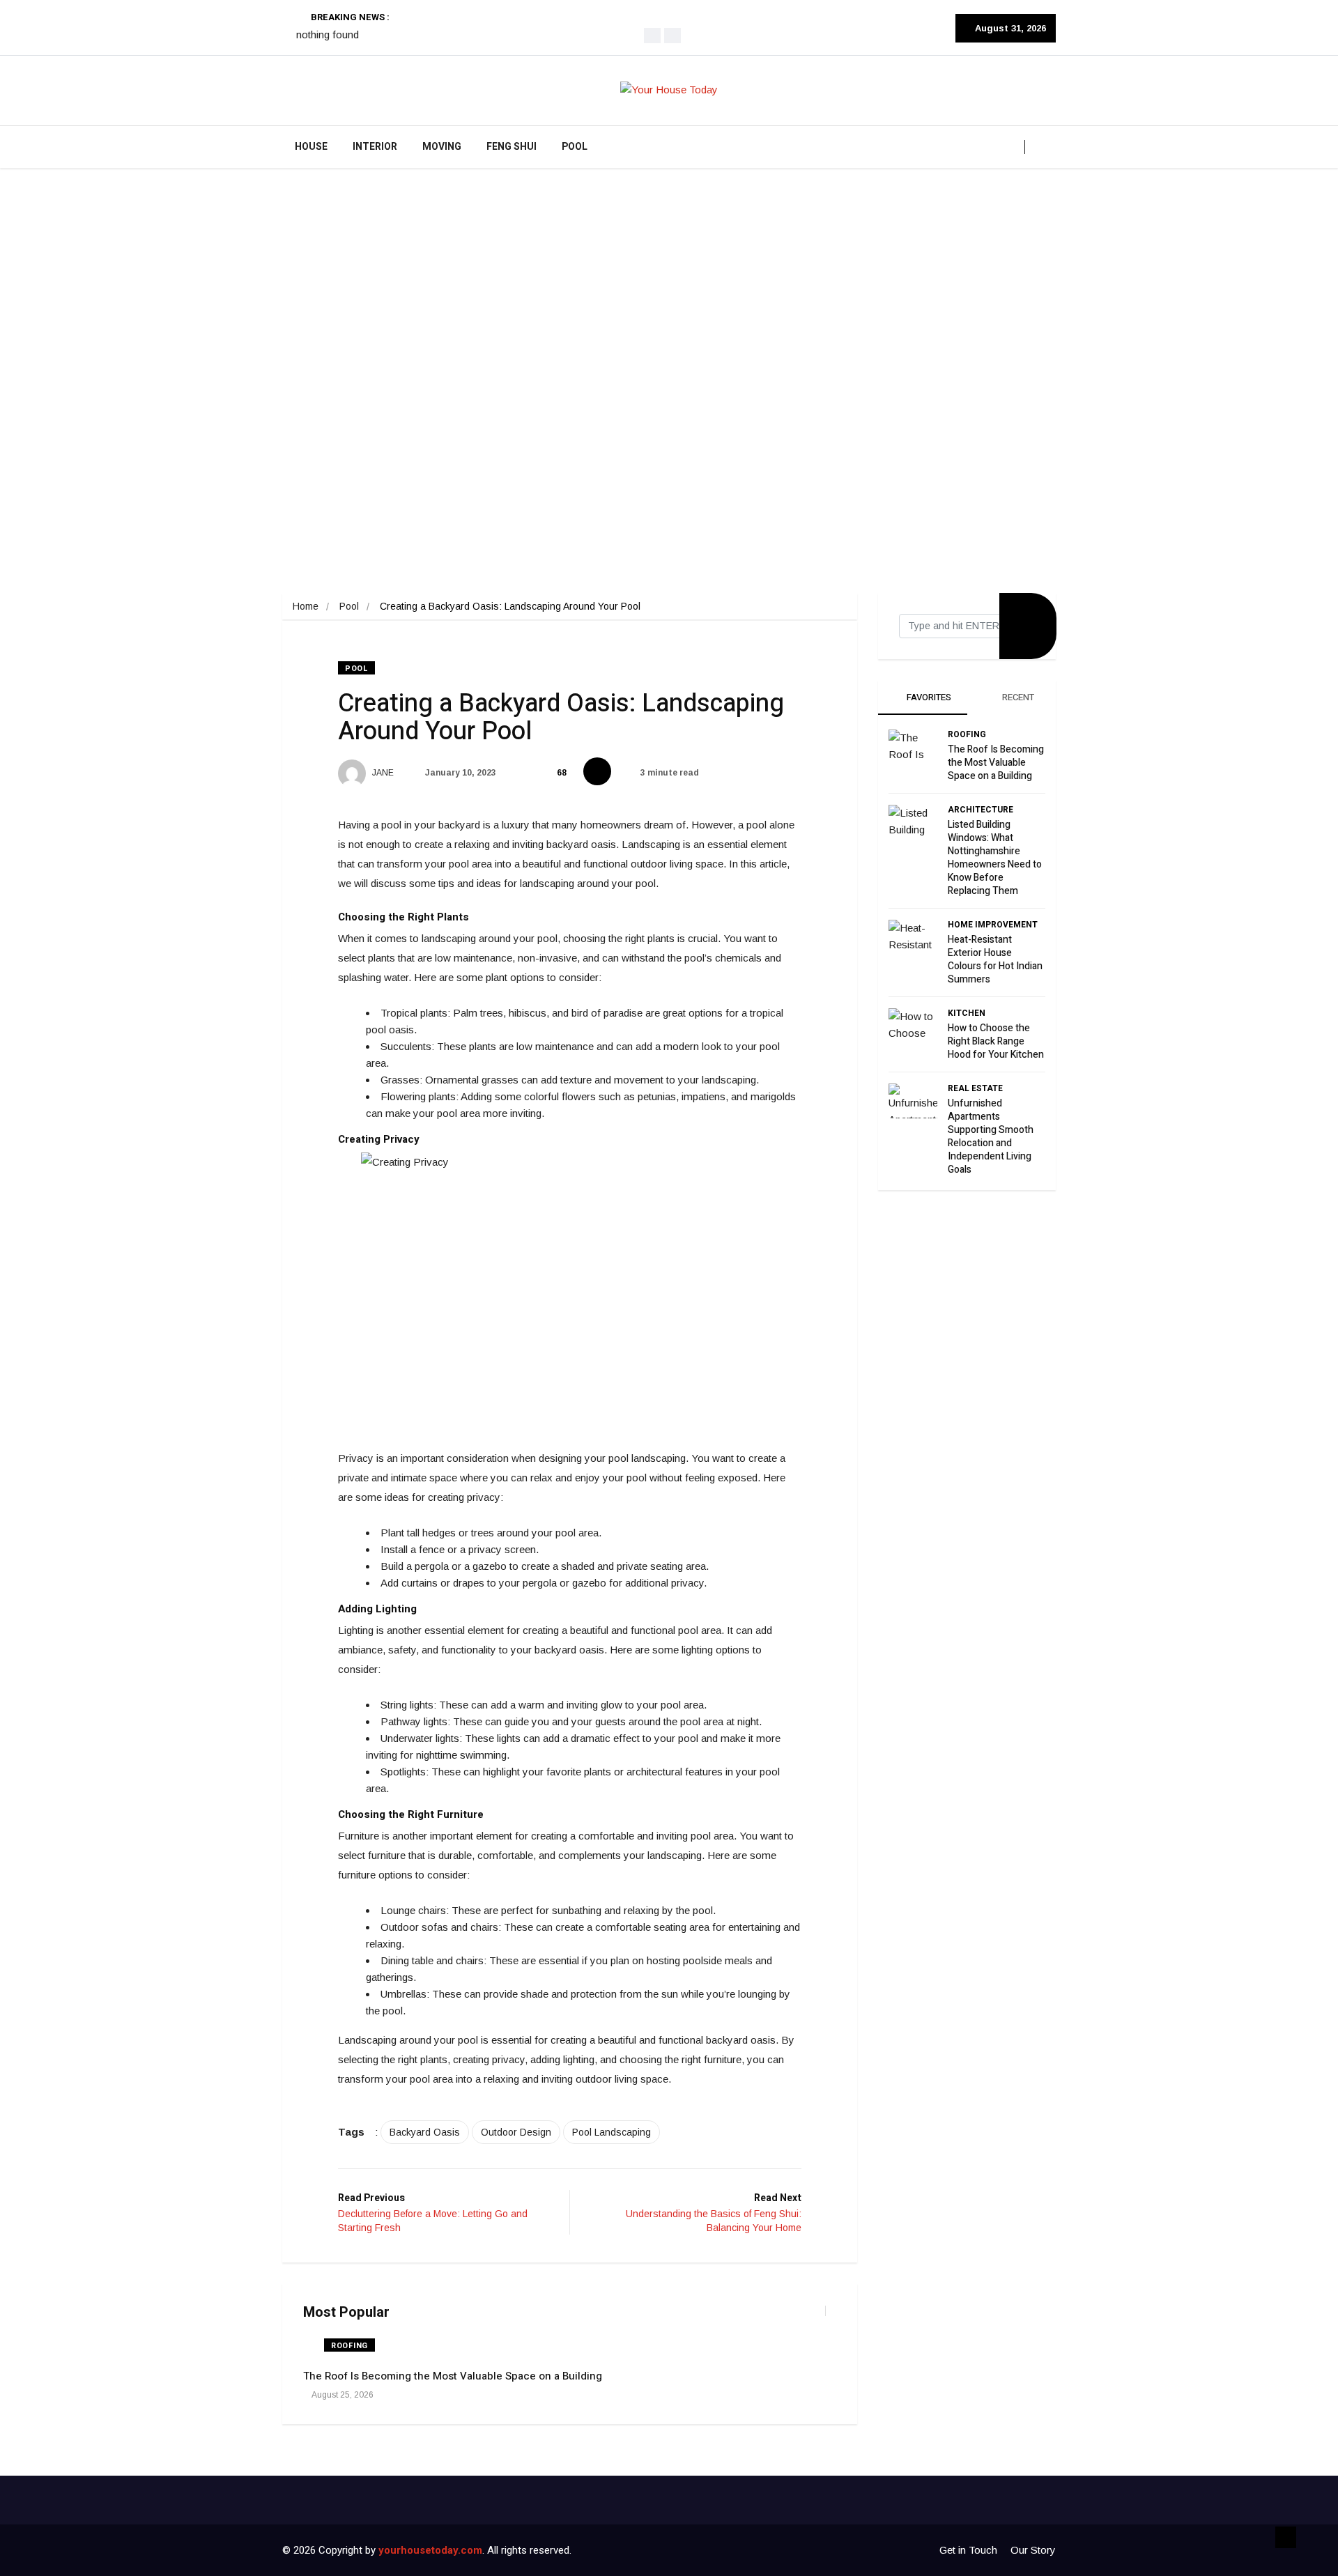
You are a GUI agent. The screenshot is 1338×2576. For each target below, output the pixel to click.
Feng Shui (512, 147)
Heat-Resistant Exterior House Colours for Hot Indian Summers (995, 959)
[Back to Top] (1286, 2538)
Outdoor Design (516, 2132)
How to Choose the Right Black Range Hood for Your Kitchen (996, 1041)
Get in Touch (968, 2550)
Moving (442, 147)
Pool (575, 147)
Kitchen (967, 1013)
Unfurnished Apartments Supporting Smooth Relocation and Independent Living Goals (991, 1136)
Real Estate (975, 1088)
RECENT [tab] (1017, 697)
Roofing (349, 2346)
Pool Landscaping (612, 2132)
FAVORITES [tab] (928, 697)
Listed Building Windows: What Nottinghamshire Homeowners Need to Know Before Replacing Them (995, 858)
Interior (375, 147)
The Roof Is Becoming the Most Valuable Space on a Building (453, 2376)
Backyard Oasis (425, 2132)
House (311, 147)
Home (306, 606)
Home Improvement (993, 925)
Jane (382, 773)
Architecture (981, 810)
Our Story (1033, 2550)
